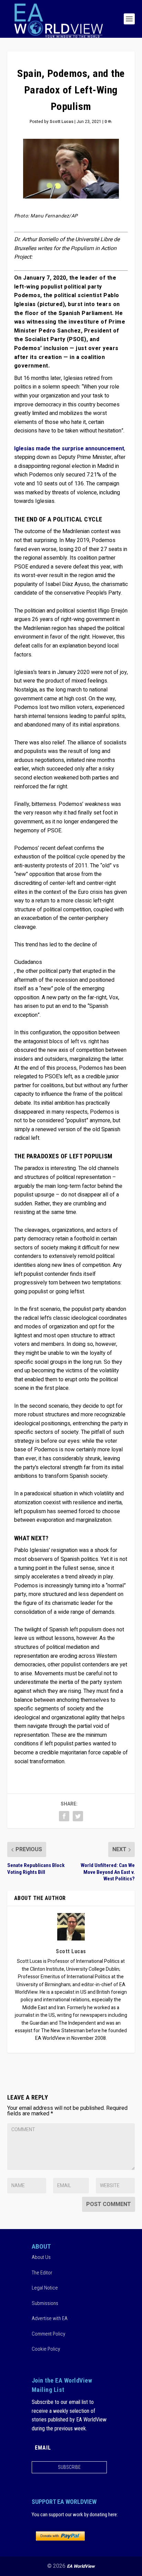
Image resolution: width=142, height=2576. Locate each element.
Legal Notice (45, 2288)
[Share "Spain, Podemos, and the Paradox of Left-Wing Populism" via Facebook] (64, 1816)
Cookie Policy (46, 2349)
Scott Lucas (62, 122)
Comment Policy (48, 2333)
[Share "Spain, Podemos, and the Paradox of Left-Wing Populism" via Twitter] (78, 1816)
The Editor (42, 2272)
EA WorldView (81, 2566)
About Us (41, 2257)
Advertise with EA (50, 2318)
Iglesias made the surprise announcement (69, 449)
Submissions (45, 2303)
